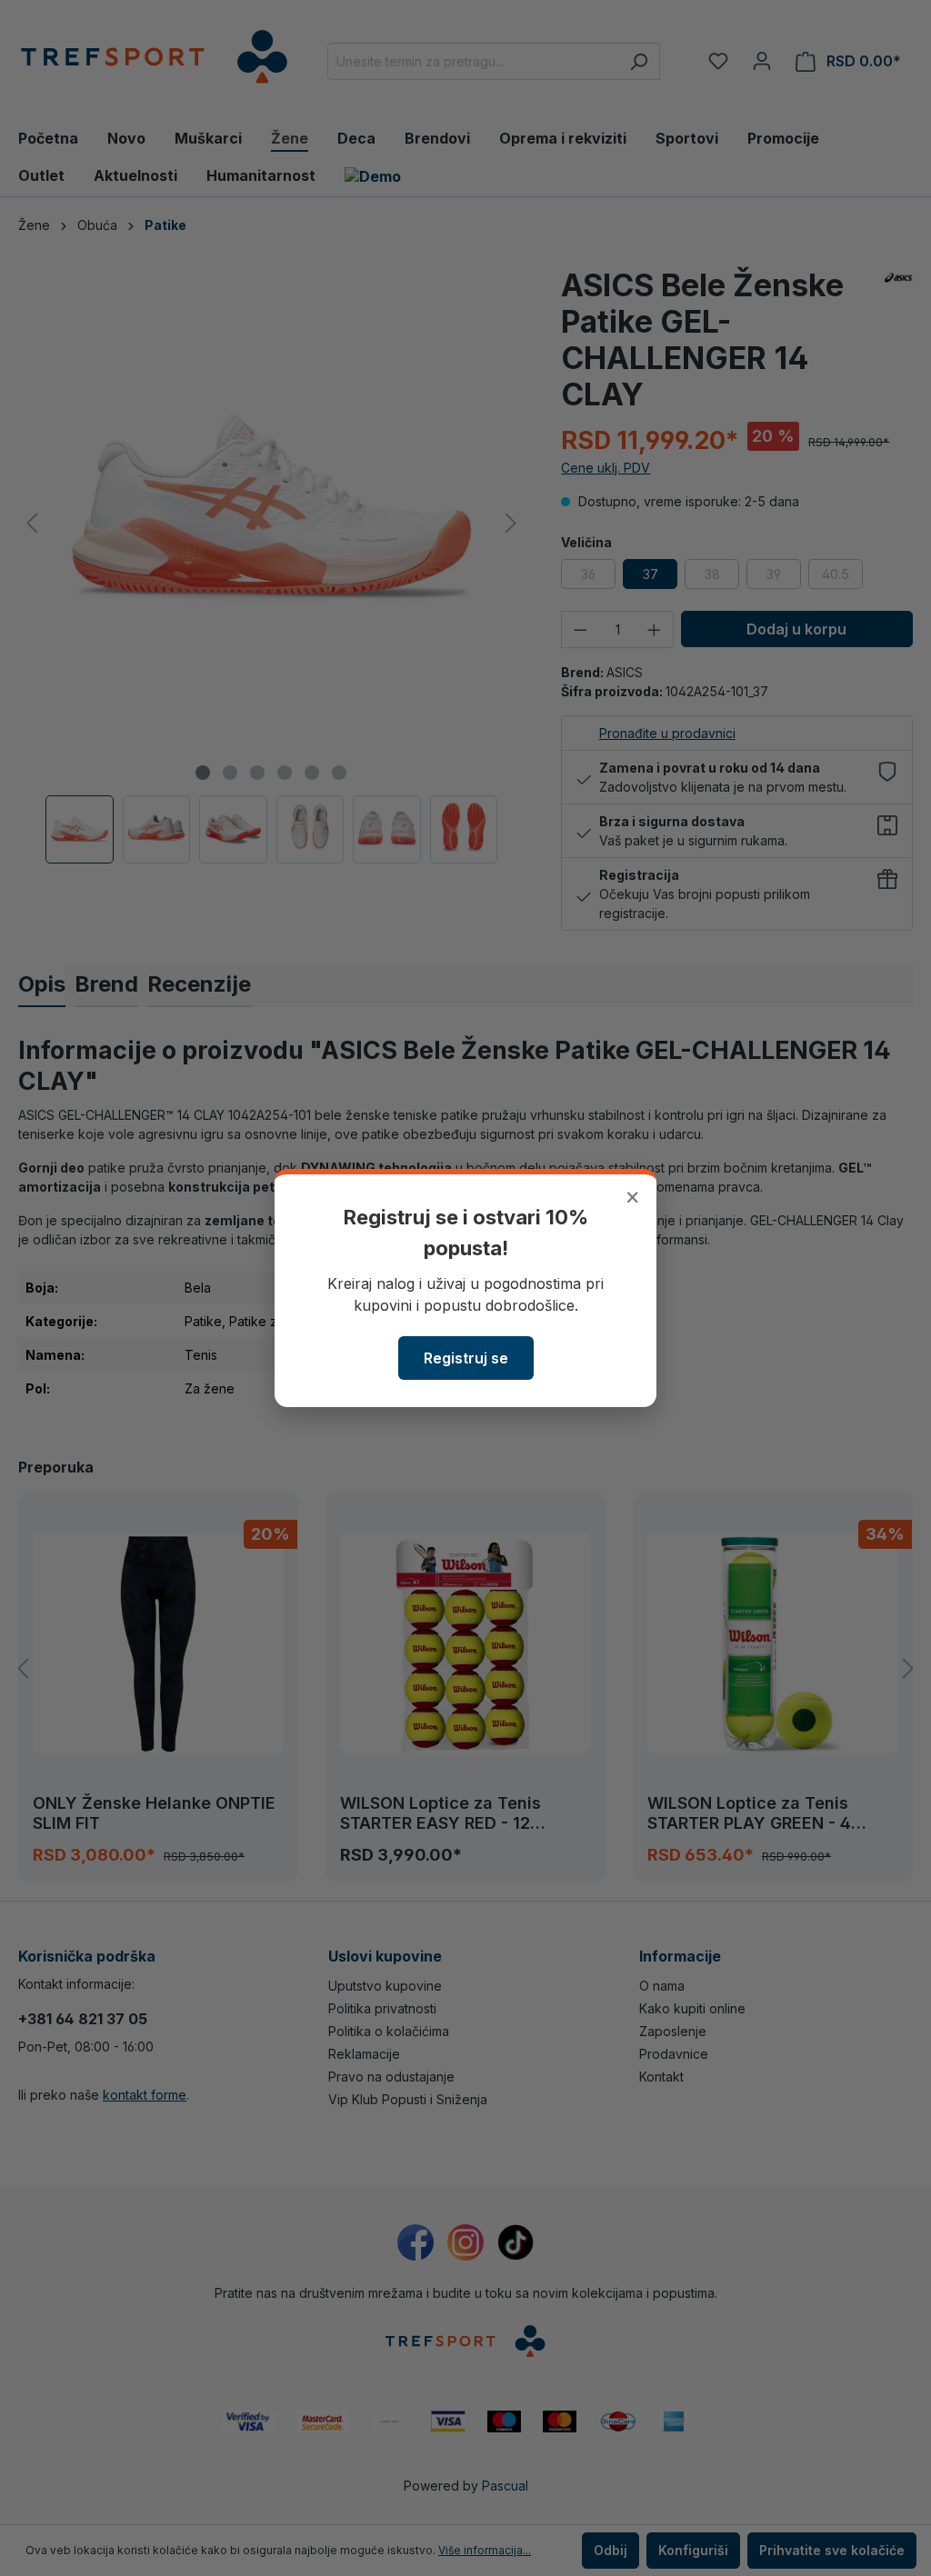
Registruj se (466, 1358)
